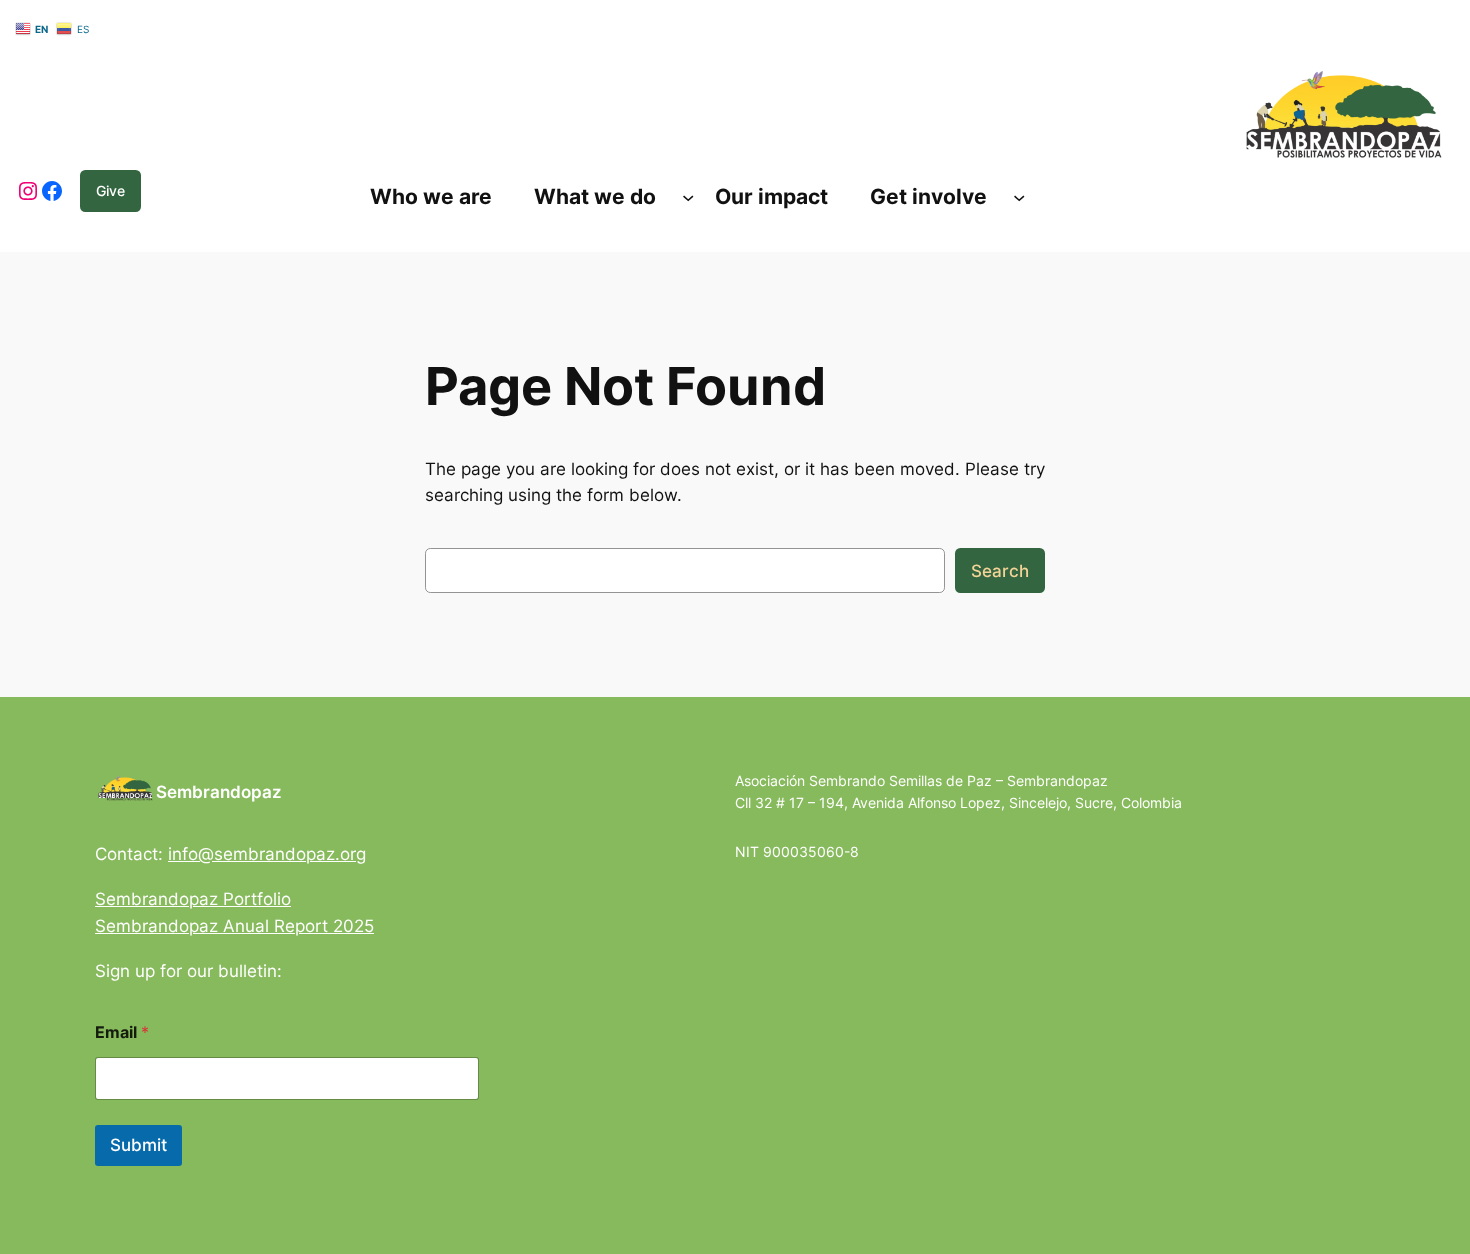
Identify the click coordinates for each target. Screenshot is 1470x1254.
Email (122, 1032)
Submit (138, 1145)
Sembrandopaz (219, 792)
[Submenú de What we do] (688, 197)
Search (1000, 571)
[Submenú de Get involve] (1019, 197)
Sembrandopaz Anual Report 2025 (234, 926)
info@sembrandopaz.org (267, 854)
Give (110, 190)
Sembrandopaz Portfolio (193, 899)
